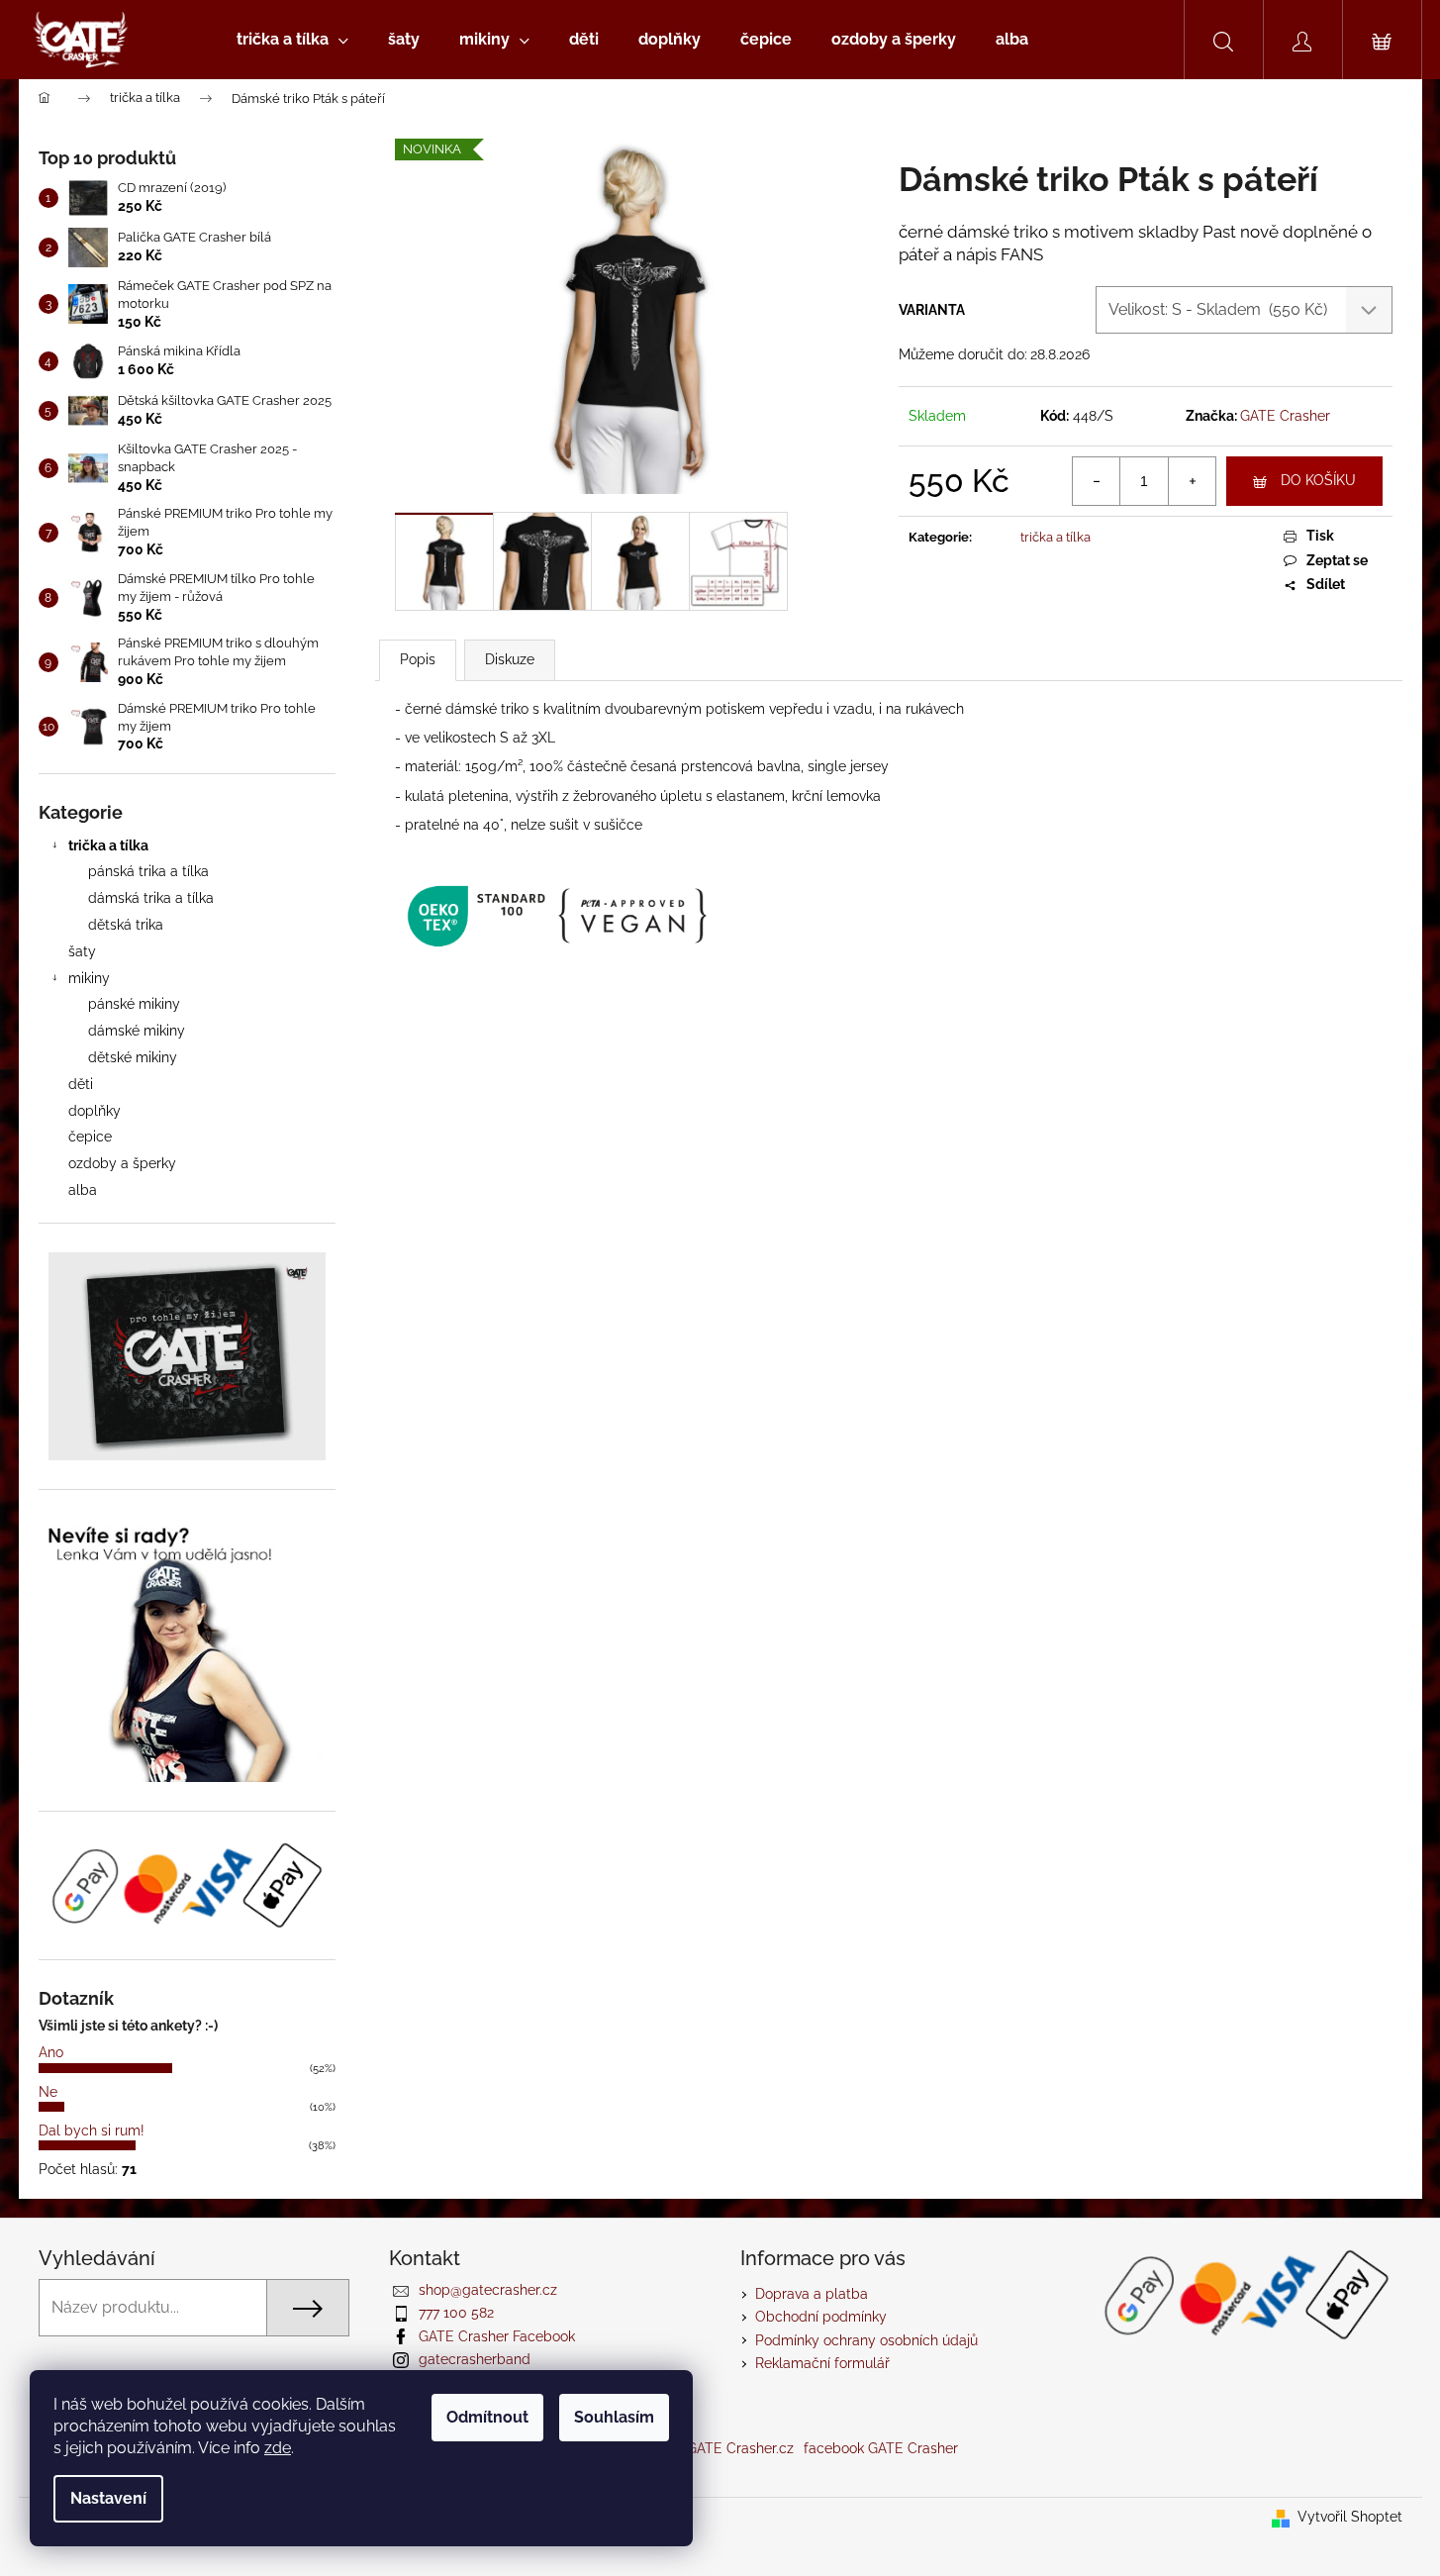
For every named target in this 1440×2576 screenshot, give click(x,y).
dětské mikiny (133, 1057)
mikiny (89, 978)
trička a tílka (108, 845)
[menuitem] (292, 40)
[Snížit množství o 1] (1097, 481)
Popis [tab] (418, 659)
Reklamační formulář (822, 2363)
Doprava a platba (812, 2294)
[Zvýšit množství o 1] (1192, 481)
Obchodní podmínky (821, 2317)
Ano (51, 2052)
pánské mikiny (134, 1004)
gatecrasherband (475, 2359)
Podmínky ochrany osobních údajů (866, 2340)
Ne (48, 2092)
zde (278, 2448)
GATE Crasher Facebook (497, 2336)
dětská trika (126, 925)
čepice (90, 1137)
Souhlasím (614, 2417)
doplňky (95, 1111)
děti (81, 1084)
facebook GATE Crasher (881, 2448)
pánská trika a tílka (148, 871)
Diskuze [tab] (510, 659)
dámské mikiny (137, 1031)
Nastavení (108, 2498)
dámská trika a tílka (151, 898)
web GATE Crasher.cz (724, 2448)
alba (83, 1190)
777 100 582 (456, 2313)
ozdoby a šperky (122, 1163)
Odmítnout (487, 2417)
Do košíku (1318, 480)
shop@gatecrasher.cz (488, 2290)
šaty (82, 951)
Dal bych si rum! (92, 2130)
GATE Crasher (1285, 416)
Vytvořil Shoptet (1350, 2517)
